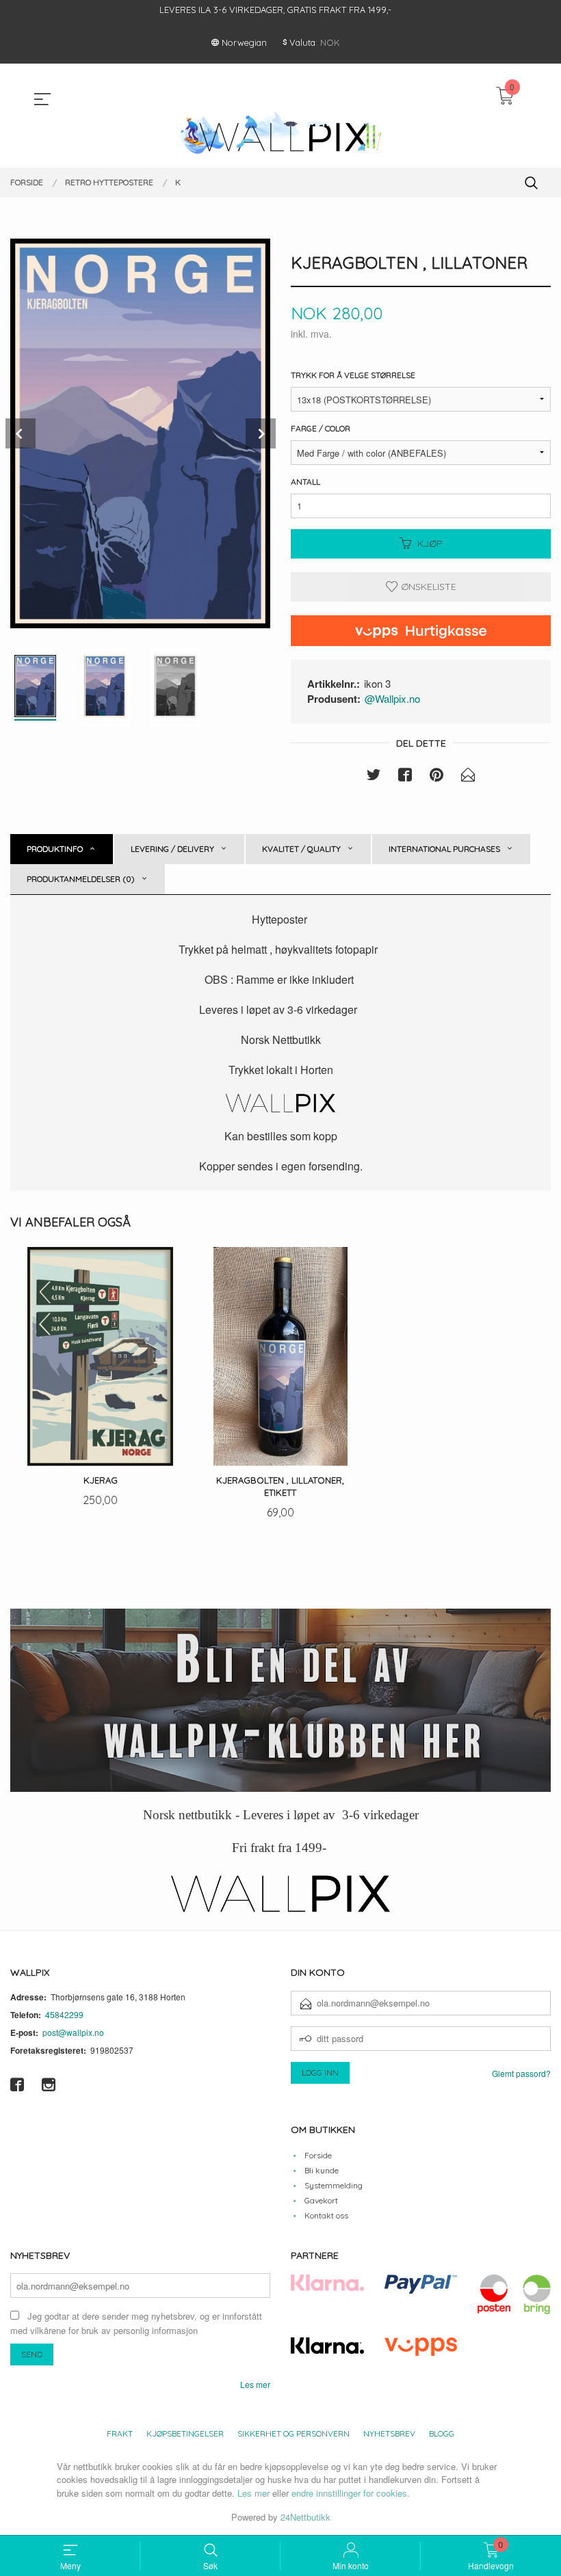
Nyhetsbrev (389, 2433)
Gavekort (321, 2200)
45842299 (64, 2014)
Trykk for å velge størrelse (353, 375)
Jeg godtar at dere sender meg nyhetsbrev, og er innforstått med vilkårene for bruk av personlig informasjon (136, 2323)
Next (261, 433)
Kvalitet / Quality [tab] (301, 849)
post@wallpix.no (73, 2032)
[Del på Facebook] (405, 777)
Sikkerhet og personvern (293, 2433)
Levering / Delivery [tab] (172, 849)
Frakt (120, 2433)
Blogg (442, 2433)
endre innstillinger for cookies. (351, 2493)
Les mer (255, 2384)
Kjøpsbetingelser (185, 2433)
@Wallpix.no (392, 698)
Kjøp (430, 544)
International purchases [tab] (444, 849)
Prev (21, 433)
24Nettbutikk (305, 2517)
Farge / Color (321, 428)
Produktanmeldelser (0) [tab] (81, 879)
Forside (318, 2155)
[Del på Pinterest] (436, 777)
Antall (305, 482)
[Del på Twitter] (374, 777)
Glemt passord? (521, 2073)
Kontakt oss (326, 2215)
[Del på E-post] (468, 777)
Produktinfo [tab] (55, 849)
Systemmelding (334, 2185)
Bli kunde (322, 2170)
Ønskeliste (427, 587)
